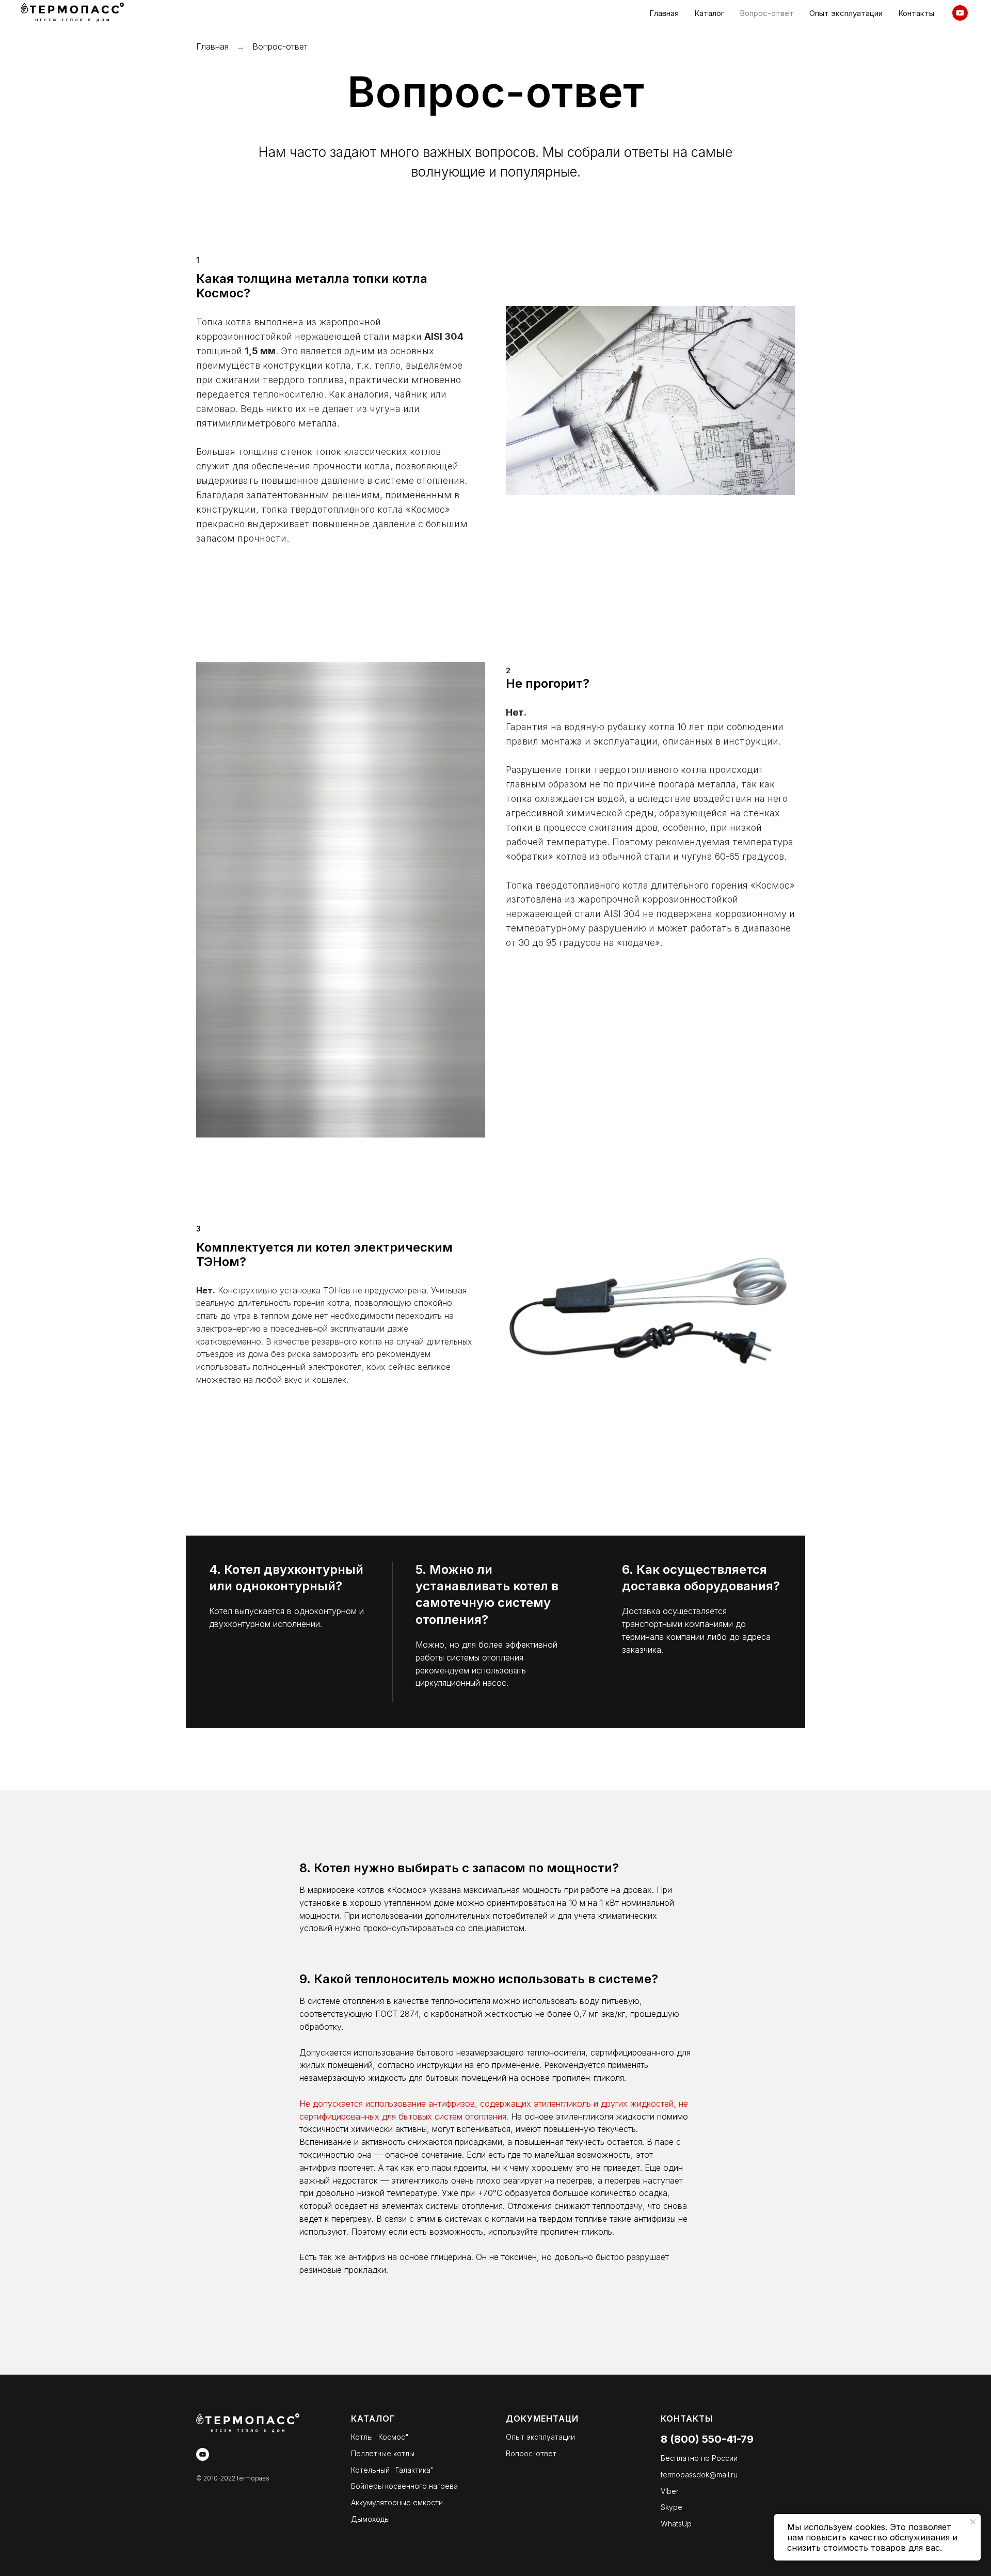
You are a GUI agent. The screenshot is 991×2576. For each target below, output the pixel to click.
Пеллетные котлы (383, 2453)
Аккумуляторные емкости (397, 2502)
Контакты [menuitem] (916, 13)
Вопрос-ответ (531, 2453)
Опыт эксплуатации (540, 2437)
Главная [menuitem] (664, 13)
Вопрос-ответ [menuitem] (767, 13)
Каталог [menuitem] (709, 13)
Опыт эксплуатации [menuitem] (846, 13)
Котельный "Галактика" (393, 2470)
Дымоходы (370, 2519)
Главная (212, 46)
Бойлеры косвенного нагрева (404, 2486)
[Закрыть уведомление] (973, 2522)
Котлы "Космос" (380, 2437)
